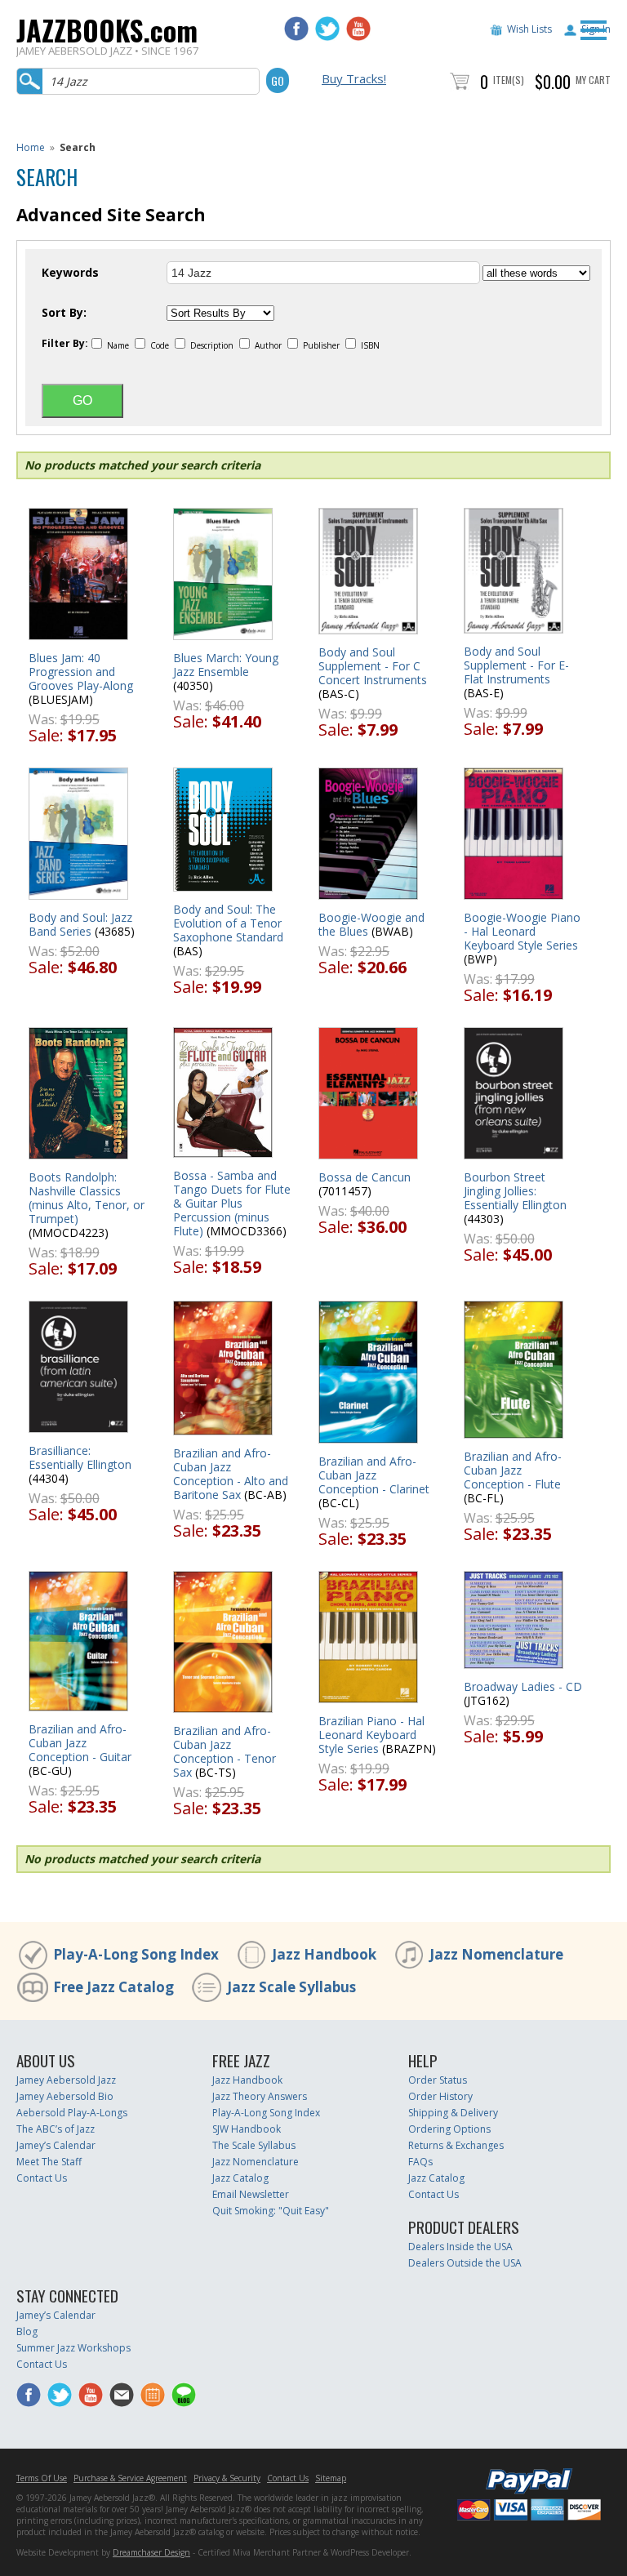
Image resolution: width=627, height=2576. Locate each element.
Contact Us (42, 2178)
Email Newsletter (251, 2194)
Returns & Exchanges (456, 2145)
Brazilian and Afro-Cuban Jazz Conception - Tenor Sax (225, 1751)
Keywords (70, 273)
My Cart (593, 80)
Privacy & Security (227, 2478)
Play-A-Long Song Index (136, 1954)
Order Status (438, 2080)
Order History (440, 2096)
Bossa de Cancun (365, 1177)
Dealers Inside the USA (460, 2247)
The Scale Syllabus (254, 2145)
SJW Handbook (247, 2129)
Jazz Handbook (324, 1954)
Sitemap (331, 2478)
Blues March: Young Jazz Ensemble (226, 665)
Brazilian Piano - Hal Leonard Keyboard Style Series (371, 1735)
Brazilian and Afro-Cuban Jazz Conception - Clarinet (374, 1475)
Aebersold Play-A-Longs (72, 2113)
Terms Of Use (42, 2478)
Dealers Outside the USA (465, 2263)
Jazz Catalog (240, 2178)
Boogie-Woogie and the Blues (371, 924)
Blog (27, 2331)
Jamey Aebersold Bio (65, 2096)
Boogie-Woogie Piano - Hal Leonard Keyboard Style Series (522, 931)
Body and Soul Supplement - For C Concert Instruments (373, 666)
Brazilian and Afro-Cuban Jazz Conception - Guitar (80, 1743)
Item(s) (509, 80)
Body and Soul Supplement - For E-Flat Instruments (516, 665)
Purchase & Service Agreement (130, 2478)
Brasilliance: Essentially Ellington (80, 1457)
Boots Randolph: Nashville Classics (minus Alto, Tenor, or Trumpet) (87, 1198)
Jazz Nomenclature (496, 1954)
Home (31, 147)
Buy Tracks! (354, 78)
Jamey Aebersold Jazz (66, 2080)
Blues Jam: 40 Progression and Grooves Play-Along (81, 672)
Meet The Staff (49, 2162)
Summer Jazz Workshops (73, 2348)
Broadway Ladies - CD (523, 1686)
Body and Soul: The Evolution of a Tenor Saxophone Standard (228, 923)
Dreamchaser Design (151, 2552)
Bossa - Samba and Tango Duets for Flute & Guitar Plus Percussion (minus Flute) (232, 1203)
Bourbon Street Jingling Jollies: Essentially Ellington (515, 1191)
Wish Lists (529, 29)
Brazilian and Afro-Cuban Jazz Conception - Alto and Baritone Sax (231, 1474)
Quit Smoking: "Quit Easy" (271, 2211)
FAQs (420, 2162)
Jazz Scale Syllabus (291, 1987)
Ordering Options (449, 2129)
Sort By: (64, 313)
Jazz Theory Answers (260, 2096)
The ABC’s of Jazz (56, 2129)
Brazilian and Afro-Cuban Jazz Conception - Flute (513, 1470)
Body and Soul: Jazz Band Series (80, 924)
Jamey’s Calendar (56, 2145)
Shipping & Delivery (453, 2113)
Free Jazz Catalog (113, 1987)
